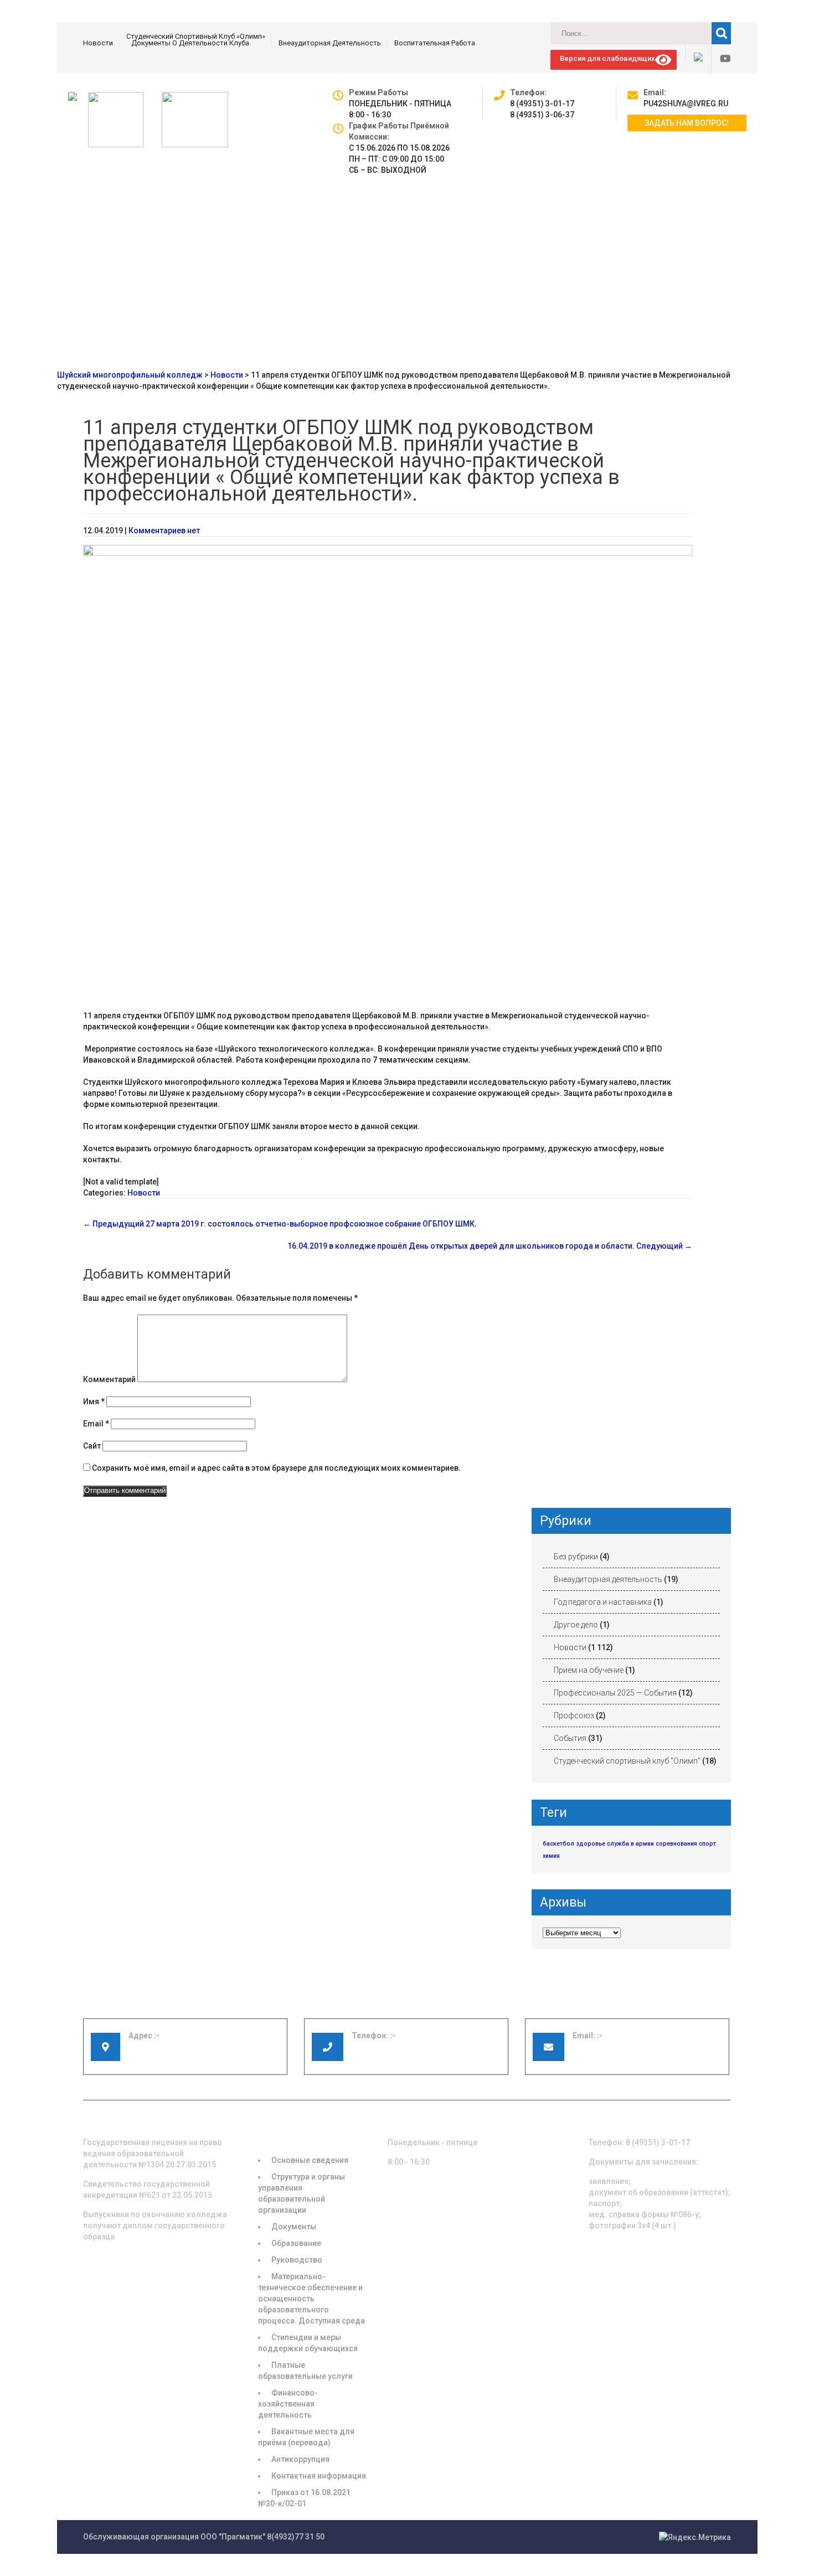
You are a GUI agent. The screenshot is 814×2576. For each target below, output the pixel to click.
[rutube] (694, 53)
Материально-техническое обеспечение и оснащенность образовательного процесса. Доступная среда (311, 2299)
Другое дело (576, 1625)
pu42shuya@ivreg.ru (686, 104)
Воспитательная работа (435, 43)
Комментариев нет (164, 530)
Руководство (297, 2260)
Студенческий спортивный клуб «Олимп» (196, 37)
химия (551, 1856)
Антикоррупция (300, 2459)
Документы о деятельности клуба (190, 43)
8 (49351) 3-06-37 (542, 115)
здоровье (591, 1844)
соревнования (676, 1844)
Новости (98, 43)
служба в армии (630, 1844)
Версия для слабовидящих (606, 58)
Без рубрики (576, 1557)
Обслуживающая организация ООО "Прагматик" (174, 2537)
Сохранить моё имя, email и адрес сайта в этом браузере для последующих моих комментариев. (276, 1468)
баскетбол (558, 1844)
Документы (294, 2227)
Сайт (92, 1446)
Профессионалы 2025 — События (615, 1693)
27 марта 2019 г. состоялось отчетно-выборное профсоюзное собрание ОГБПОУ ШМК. (280, 1224)
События (570, 1738)
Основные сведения (310, 2160)
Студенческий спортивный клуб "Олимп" (627, 1761)
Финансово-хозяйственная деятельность (288, 2404)
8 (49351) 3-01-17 (542, 104)
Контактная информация (319, 2476)
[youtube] (721, 59)
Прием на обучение (589, 1670)
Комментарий (109, 1379)
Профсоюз (574, 1715)
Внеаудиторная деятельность (330, 43)
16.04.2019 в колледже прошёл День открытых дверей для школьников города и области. (490, 1246)
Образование (296, 2243)
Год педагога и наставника (603, 1602)
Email (96, 1424)
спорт (707, 1844)
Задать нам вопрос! (687, 123)
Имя (94, 1402)
